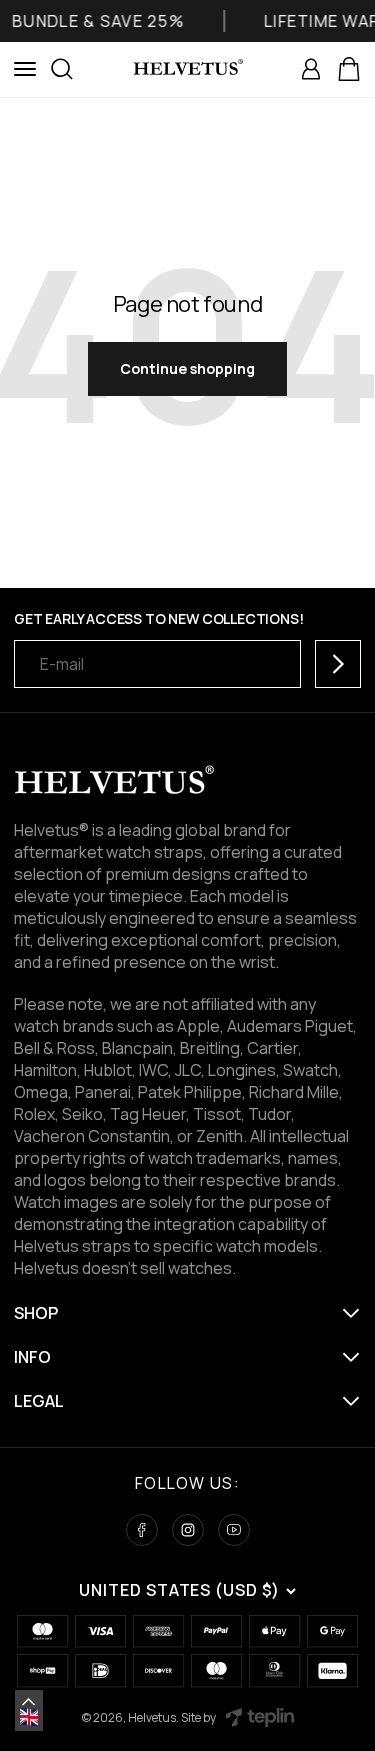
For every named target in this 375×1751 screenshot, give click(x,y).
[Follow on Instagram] (188, 1530)
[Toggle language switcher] (29, 1702)
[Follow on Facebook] (142, 1530)
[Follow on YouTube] (234, 1530)
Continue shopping (187, 368)
